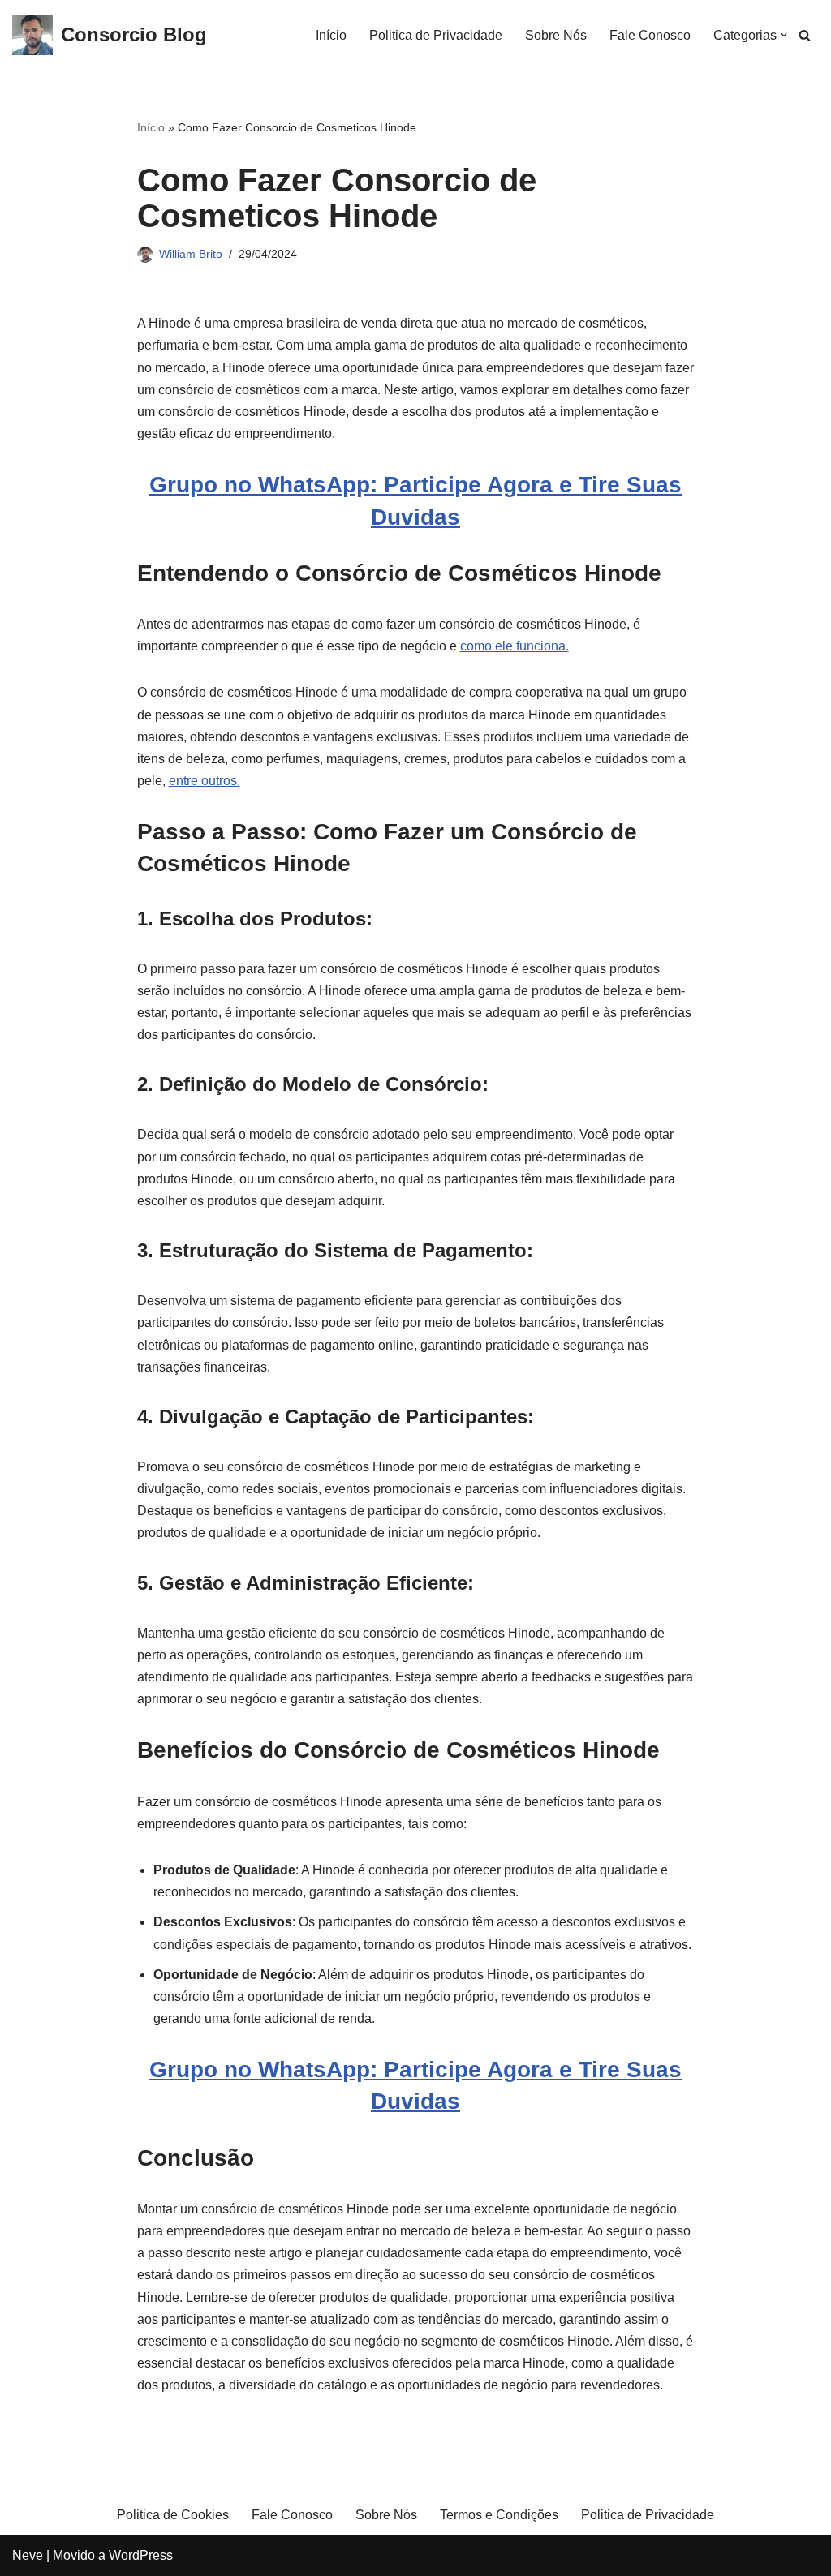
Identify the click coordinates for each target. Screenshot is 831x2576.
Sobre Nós (556, 35)
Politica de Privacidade (436, 35)
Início (331, 35)
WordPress (141, 2555)
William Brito (191, 254)
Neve (28, 2555)
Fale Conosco (650, 35)
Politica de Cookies (173, 2515)
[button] (784, 35)
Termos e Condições (499, 2515)
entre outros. (205, 781)
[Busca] (805, 35)
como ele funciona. (515, 646)
